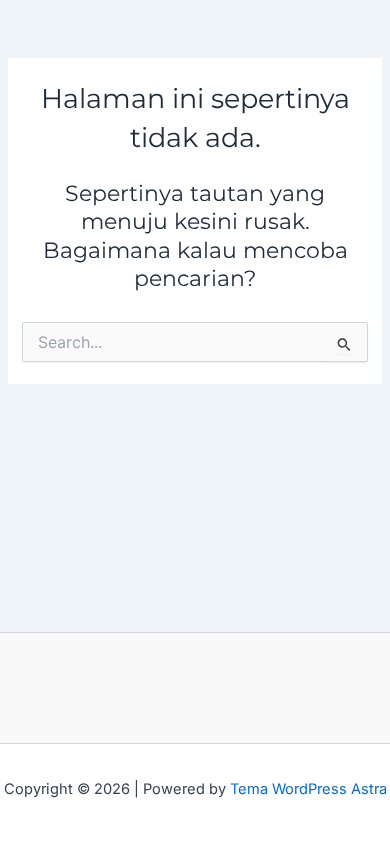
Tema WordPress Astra (308, 789)
